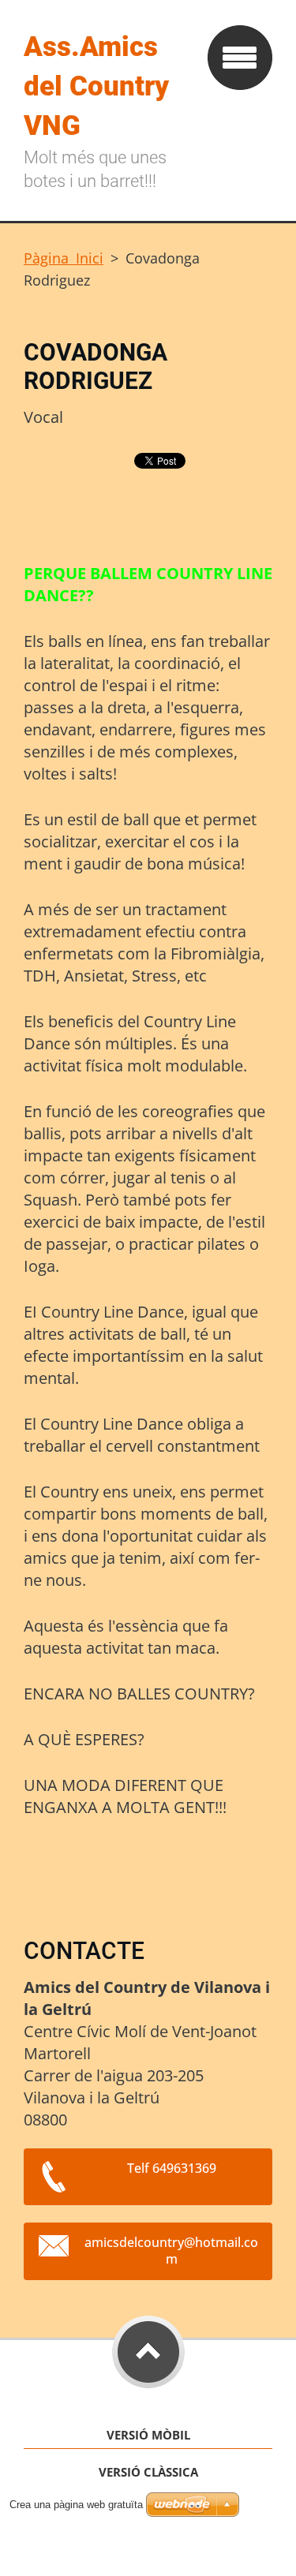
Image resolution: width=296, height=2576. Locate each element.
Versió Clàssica (148, 2472)
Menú (240, 58)
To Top (148, 2352)
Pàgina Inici (64, 258)
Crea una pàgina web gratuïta (76, 2505)
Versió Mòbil (148, 2435)
